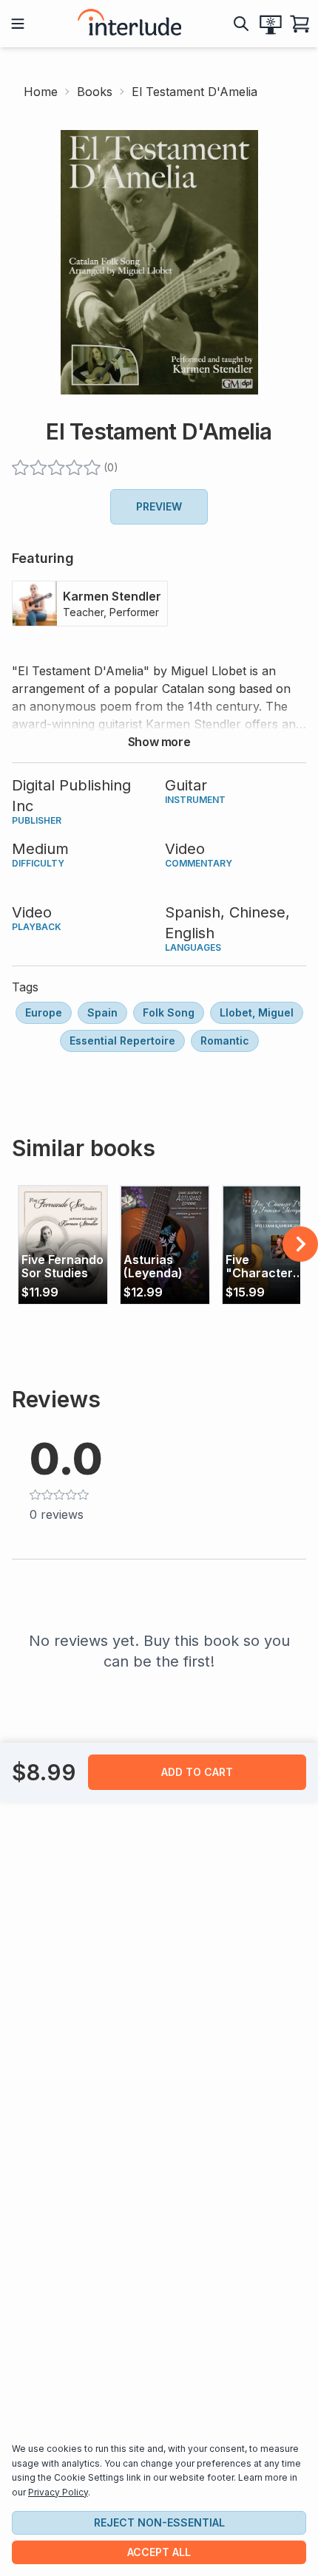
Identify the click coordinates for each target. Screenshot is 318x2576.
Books (95, 92)
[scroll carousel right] (300, 1244)
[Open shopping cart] (300, 24)
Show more (159, 742)
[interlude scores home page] (129, 24)
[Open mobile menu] (18, 24)
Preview (159, 506)
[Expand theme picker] (271, 24)
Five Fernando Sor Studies (62, 1267)
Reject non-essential (159, 2522)
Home (41, 92)
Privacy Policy (58, 2492)
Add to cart (197, 1772)
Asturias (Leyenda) (153, 1267)
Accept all (159, 2552)
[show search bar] (241, 24)
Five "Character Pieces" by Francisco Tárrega (259, 1267)
